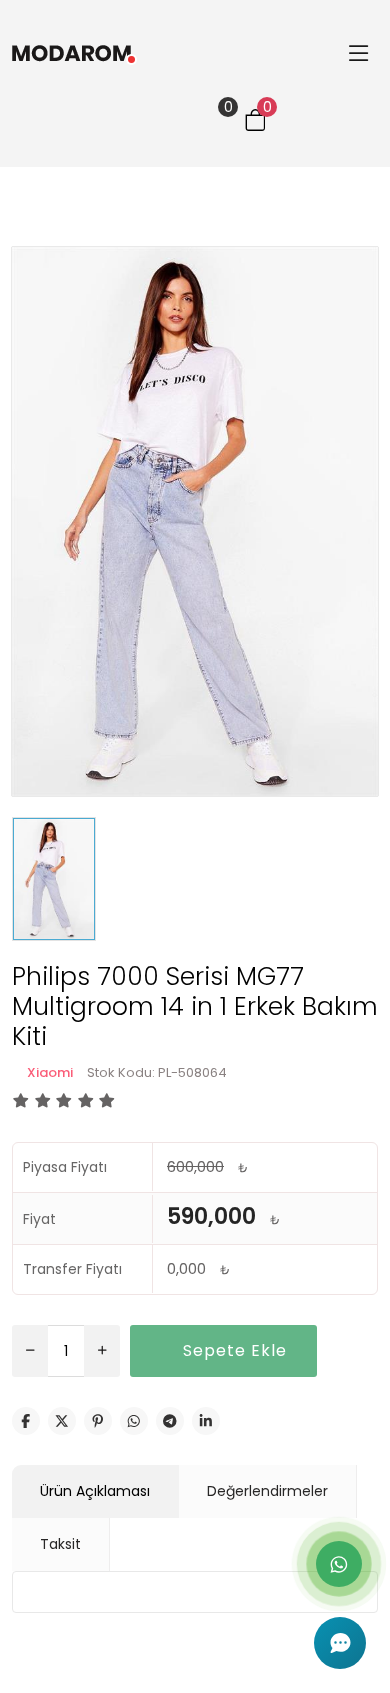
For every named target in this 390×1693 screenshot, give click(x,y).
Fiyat (39, 1219)
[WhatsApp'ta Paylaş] (134, 1421)
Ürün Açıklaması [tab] (95, 1491)
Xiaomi (50, 1072)
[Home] (146, 53)
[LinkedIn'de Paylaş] (206, 1421)
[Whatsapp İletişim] (339, 1564)
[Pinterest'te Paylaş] (98, 1421)
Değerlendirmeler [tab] (267, 1491)
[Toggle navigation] (358, 53)
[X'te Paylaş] (62, 1421)
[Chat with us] (340, 1643)
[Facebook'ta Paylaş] (26, 1421)
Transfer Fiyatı (72, 1269)
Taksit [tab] (60, 1544)
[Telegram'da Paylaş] (170, 1421)
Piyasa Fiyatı (65, 1167)
